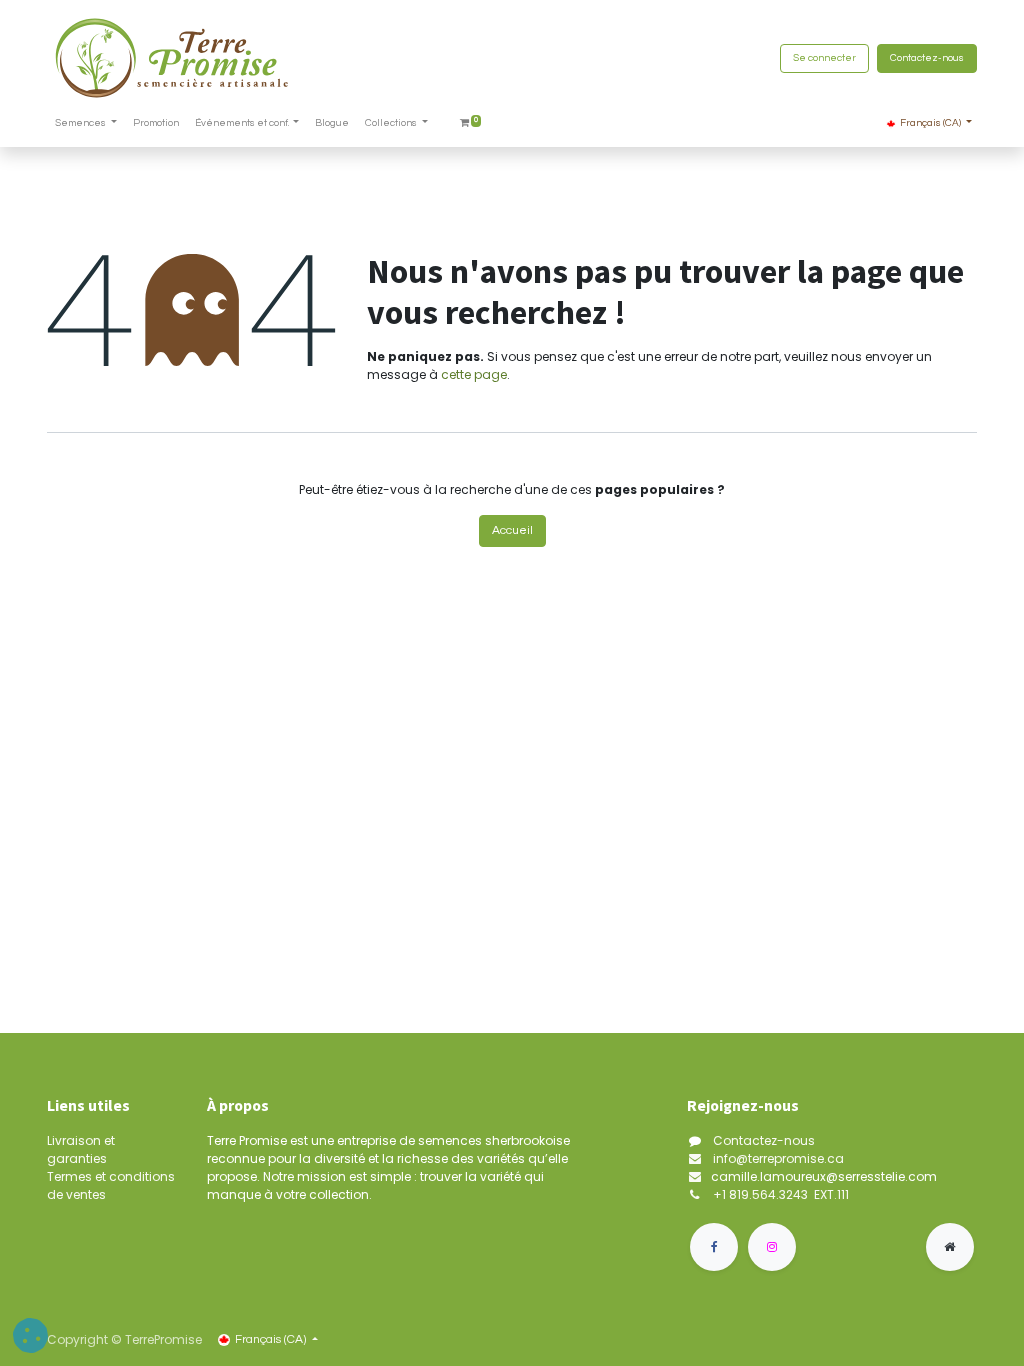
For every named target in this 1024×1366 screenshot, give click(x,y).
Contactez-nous (927, 58)
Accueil (512, 530)
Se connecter (824, 58)
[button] (30, 1335)
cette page (474, 374)
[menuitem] (156, 123)
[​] (714, 1247)
